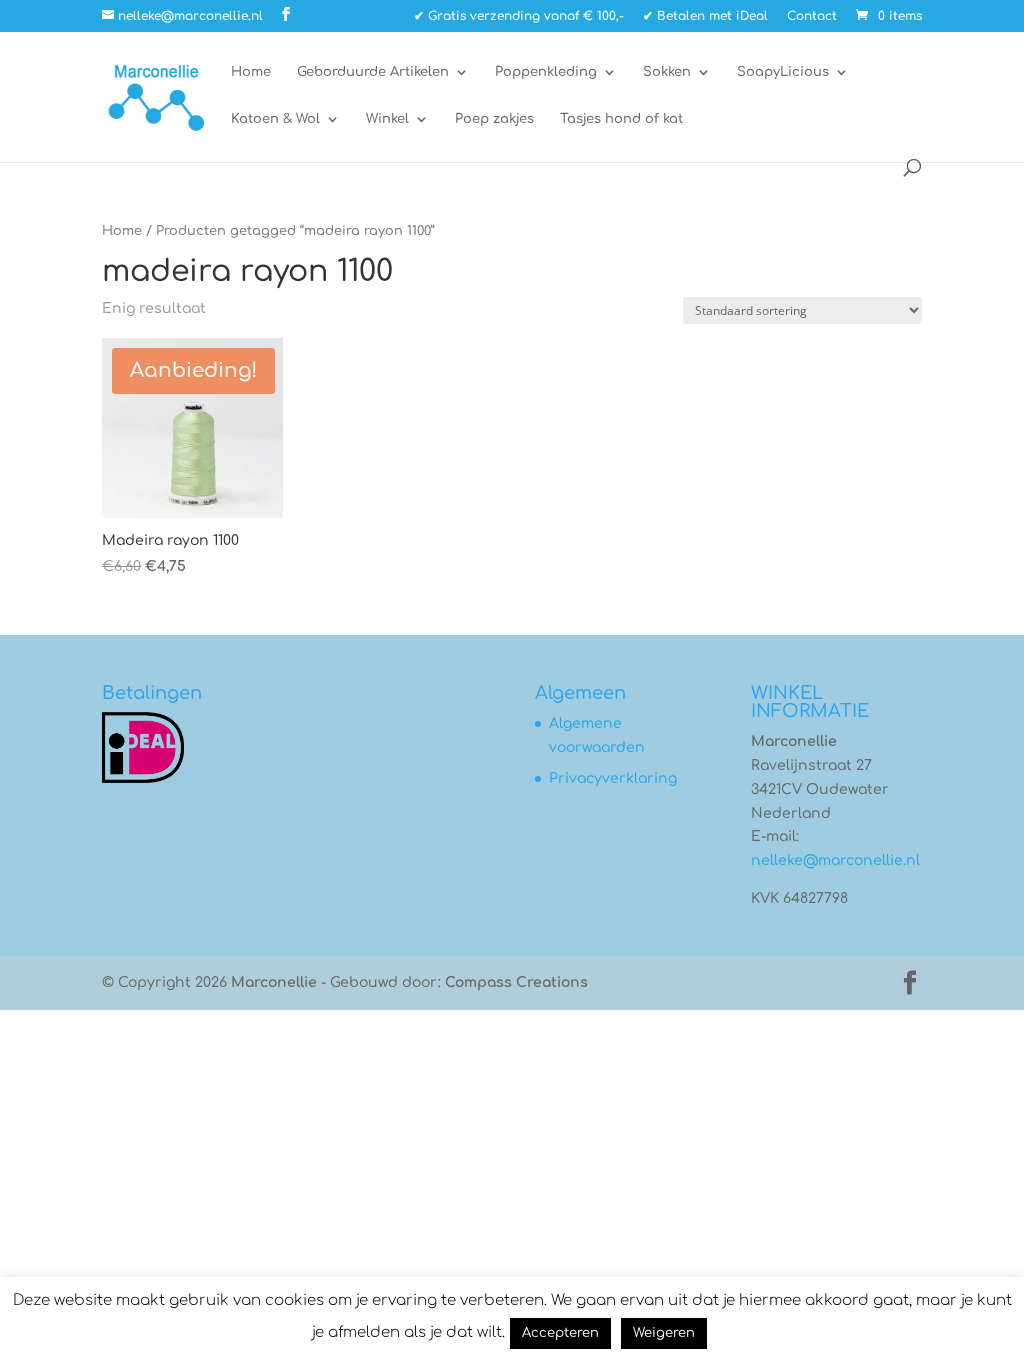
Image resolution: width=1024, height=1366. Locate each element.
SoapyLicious (783, 72)
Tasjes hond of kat (621, 119)
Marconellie (274, 982)
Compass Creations (516, 982)
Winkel (387, 119)
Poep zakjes (494, 119)
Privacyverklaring (613, 778)
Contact (812, 16)
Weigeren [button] (664, 1333)
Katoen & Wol (275, 119)
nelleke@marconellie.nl (835, 860)
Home (251, 72)
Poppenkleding (546, 72)
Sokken (667, 72)
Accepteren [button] (560, 1333)
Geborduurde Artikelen (373, 72)
